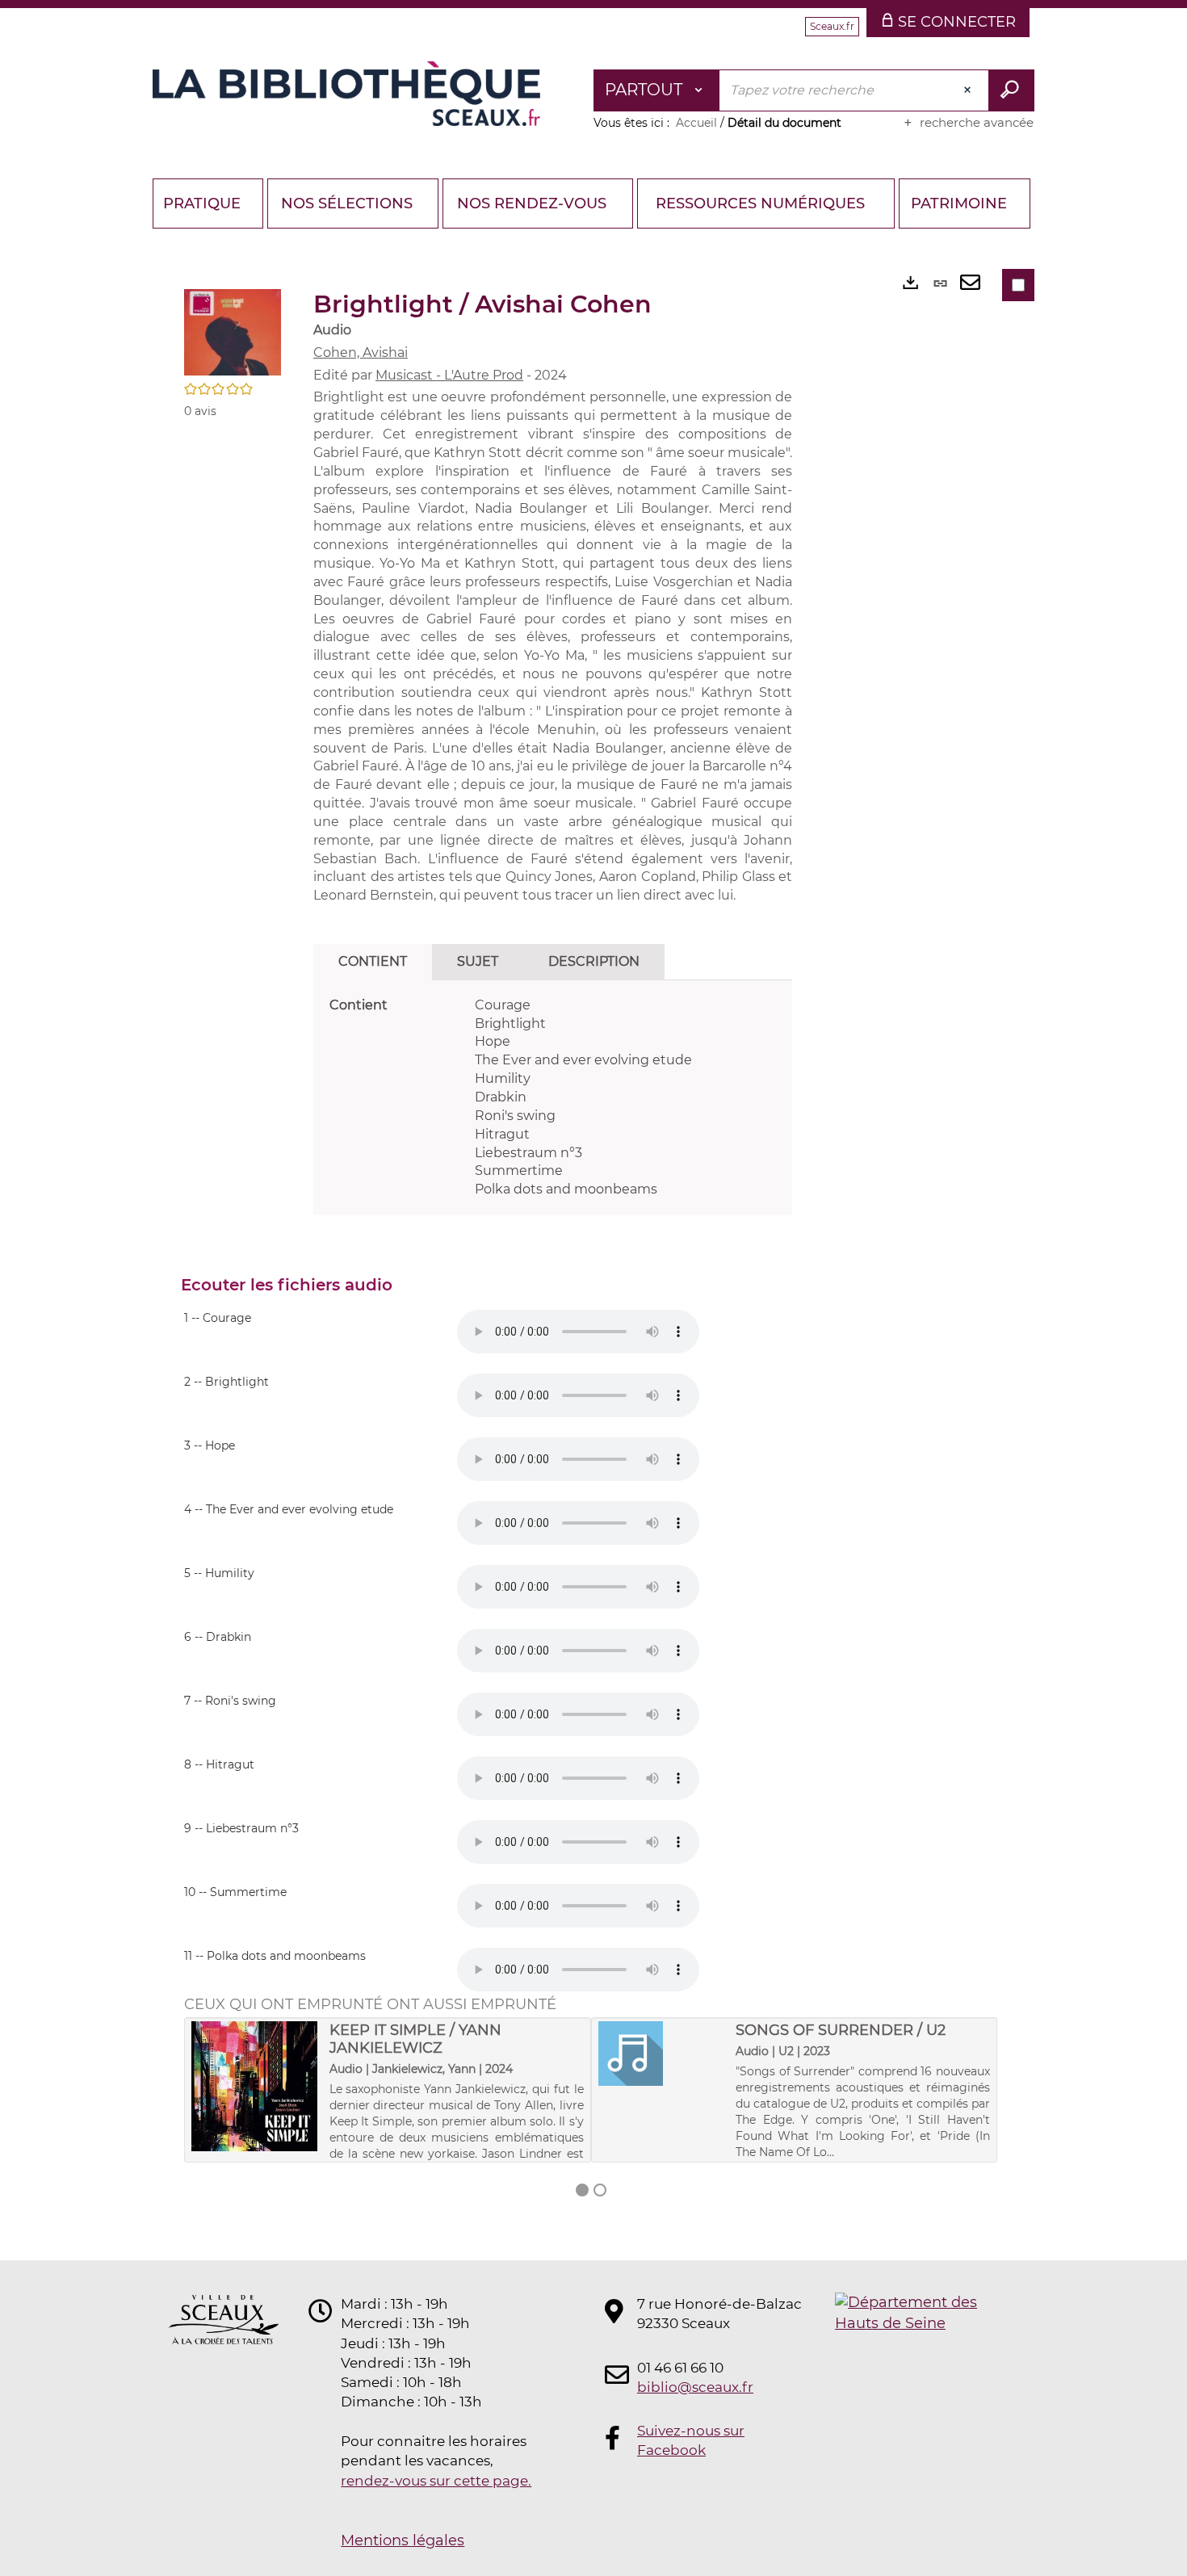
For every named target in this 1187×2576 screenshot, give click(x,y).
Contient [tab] (373, 961)
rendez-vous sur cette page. (436, 2481)
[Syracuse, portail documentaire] (346, 94)
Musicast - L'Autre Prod (449, 375)
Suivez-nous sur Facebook (691, 2440)
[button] (233, 331)
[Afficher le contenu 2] (600, 2190)
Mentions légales (403, 2540)
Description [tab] (594, 961)
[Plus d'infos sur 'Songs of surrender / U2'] (662, 2054)
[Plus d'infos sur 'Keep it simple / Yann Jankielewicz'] (255, 2086)
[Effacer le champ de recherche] (969, 90)
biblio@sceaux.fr (695, 2387)
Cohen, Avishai (361, 352)
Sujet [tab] (478, 961)
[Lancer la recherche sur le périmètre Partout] (1011, 90)
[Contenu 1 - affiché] (582, 2190)
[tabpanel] (553, 1098)
